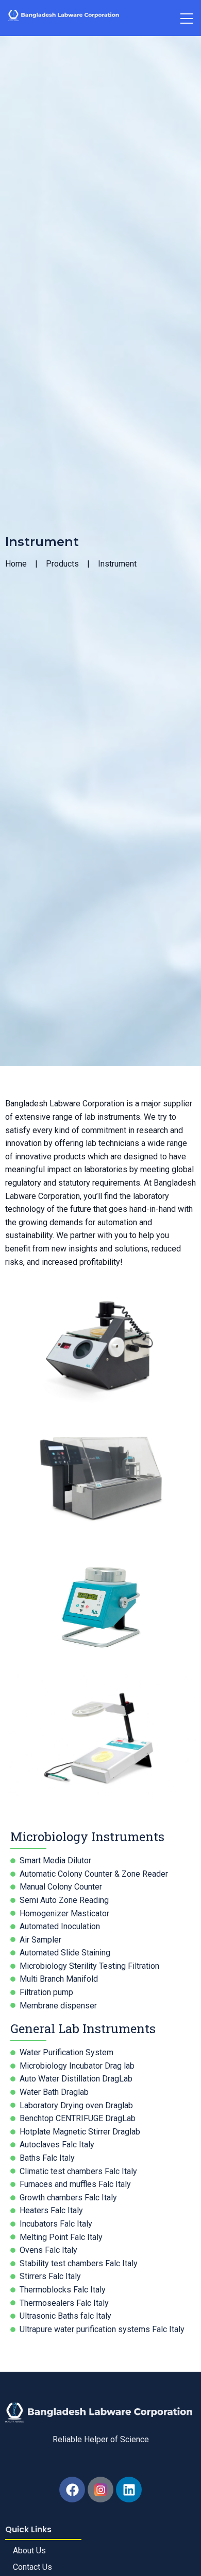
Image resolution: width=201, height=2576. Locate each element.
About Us (29, 2551)
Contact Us (32, 2567)
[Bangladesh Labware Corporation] (64, 16)
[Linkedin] (129, 2490)
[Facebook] (72, 2490)
